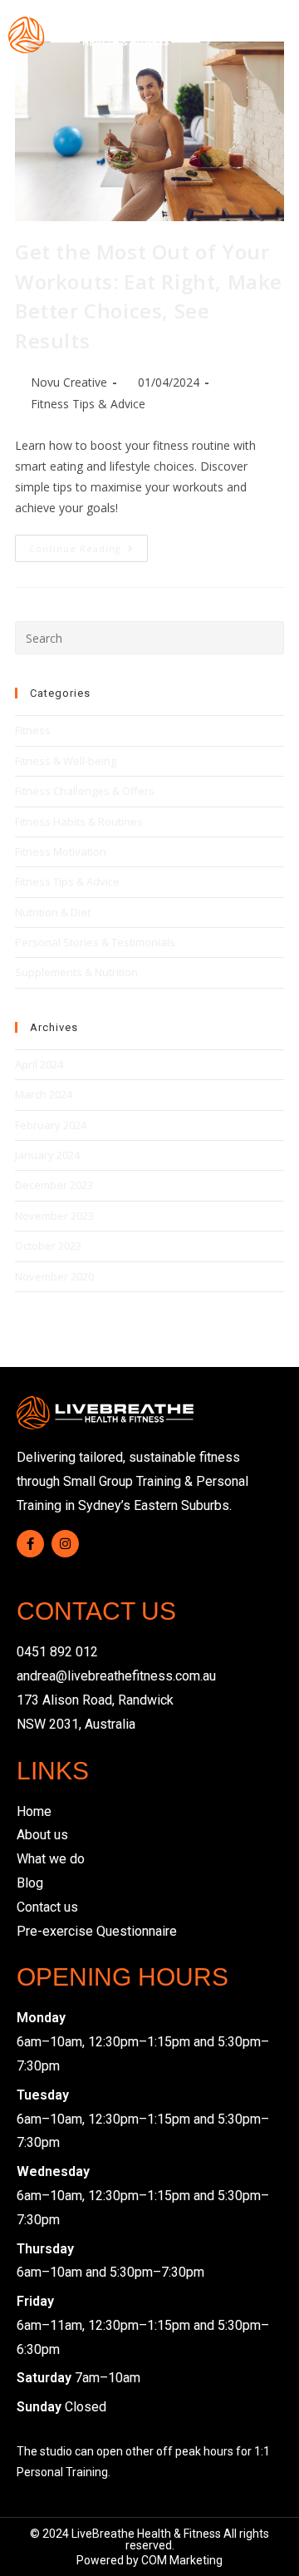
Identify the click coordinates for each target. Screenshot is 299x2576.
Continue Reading (88, 545)
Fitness (33, 730)
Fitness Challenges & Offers (85, 791)
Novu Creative (69, 382)
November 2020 (54, 1276)
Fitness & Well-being (66, 761)
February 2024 (51, 1125)
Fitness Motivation (61, 851)
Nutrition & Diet (53, 912)
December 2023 (54, 1185)
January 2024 (47, 1155)
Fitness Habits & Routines (79, 822)
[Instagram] (65, 1544)
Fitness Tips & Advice (88, 404)
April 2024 (39, 1064)
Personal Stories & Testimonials (95, 942)
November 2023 (54, 1216)
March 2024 (44, 1094)
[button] (278, 35)
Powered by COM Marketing (149, 2560)
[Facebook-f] (30, 1544)
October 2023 (48, 1246)
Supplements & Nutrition (76, 972)
